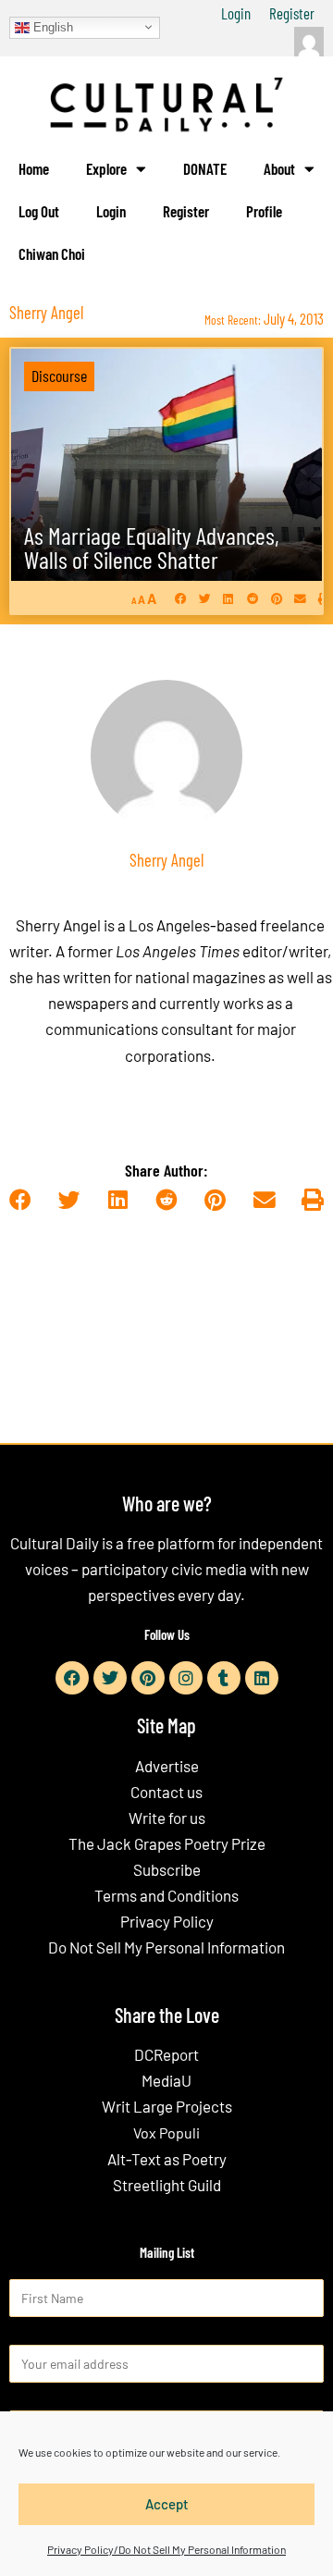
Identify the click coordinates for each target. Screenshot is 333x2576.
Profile (264, 211)
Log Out (39, 211)
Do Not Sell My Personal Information (166, 1947)
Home (34, 168)
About (279, 168)
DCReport (166, 2054)
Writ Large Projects (167, 2106)
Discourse (59, 376)
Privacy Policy (167, 1921)
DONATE (205, 168)
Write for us (167, 1818)
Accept (167, 2504)
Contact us (166, 1792)
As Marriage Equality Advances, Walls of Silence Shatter (152, 547)
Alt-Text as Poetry (167, 2159)
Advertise (167, 1766)
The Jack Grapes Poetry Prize (167, 1843)
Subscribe (167, 1869)
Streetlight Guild (167, 2185)
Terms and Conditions (166, 1895)
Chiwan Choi (52, 253)
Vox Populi (166, 2132)
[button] (181, 598)
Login (236, 13)
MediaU (166, 2080)
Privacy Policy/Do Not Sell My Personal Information (166, 2549)
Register (292, 13)
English (51, 26)
